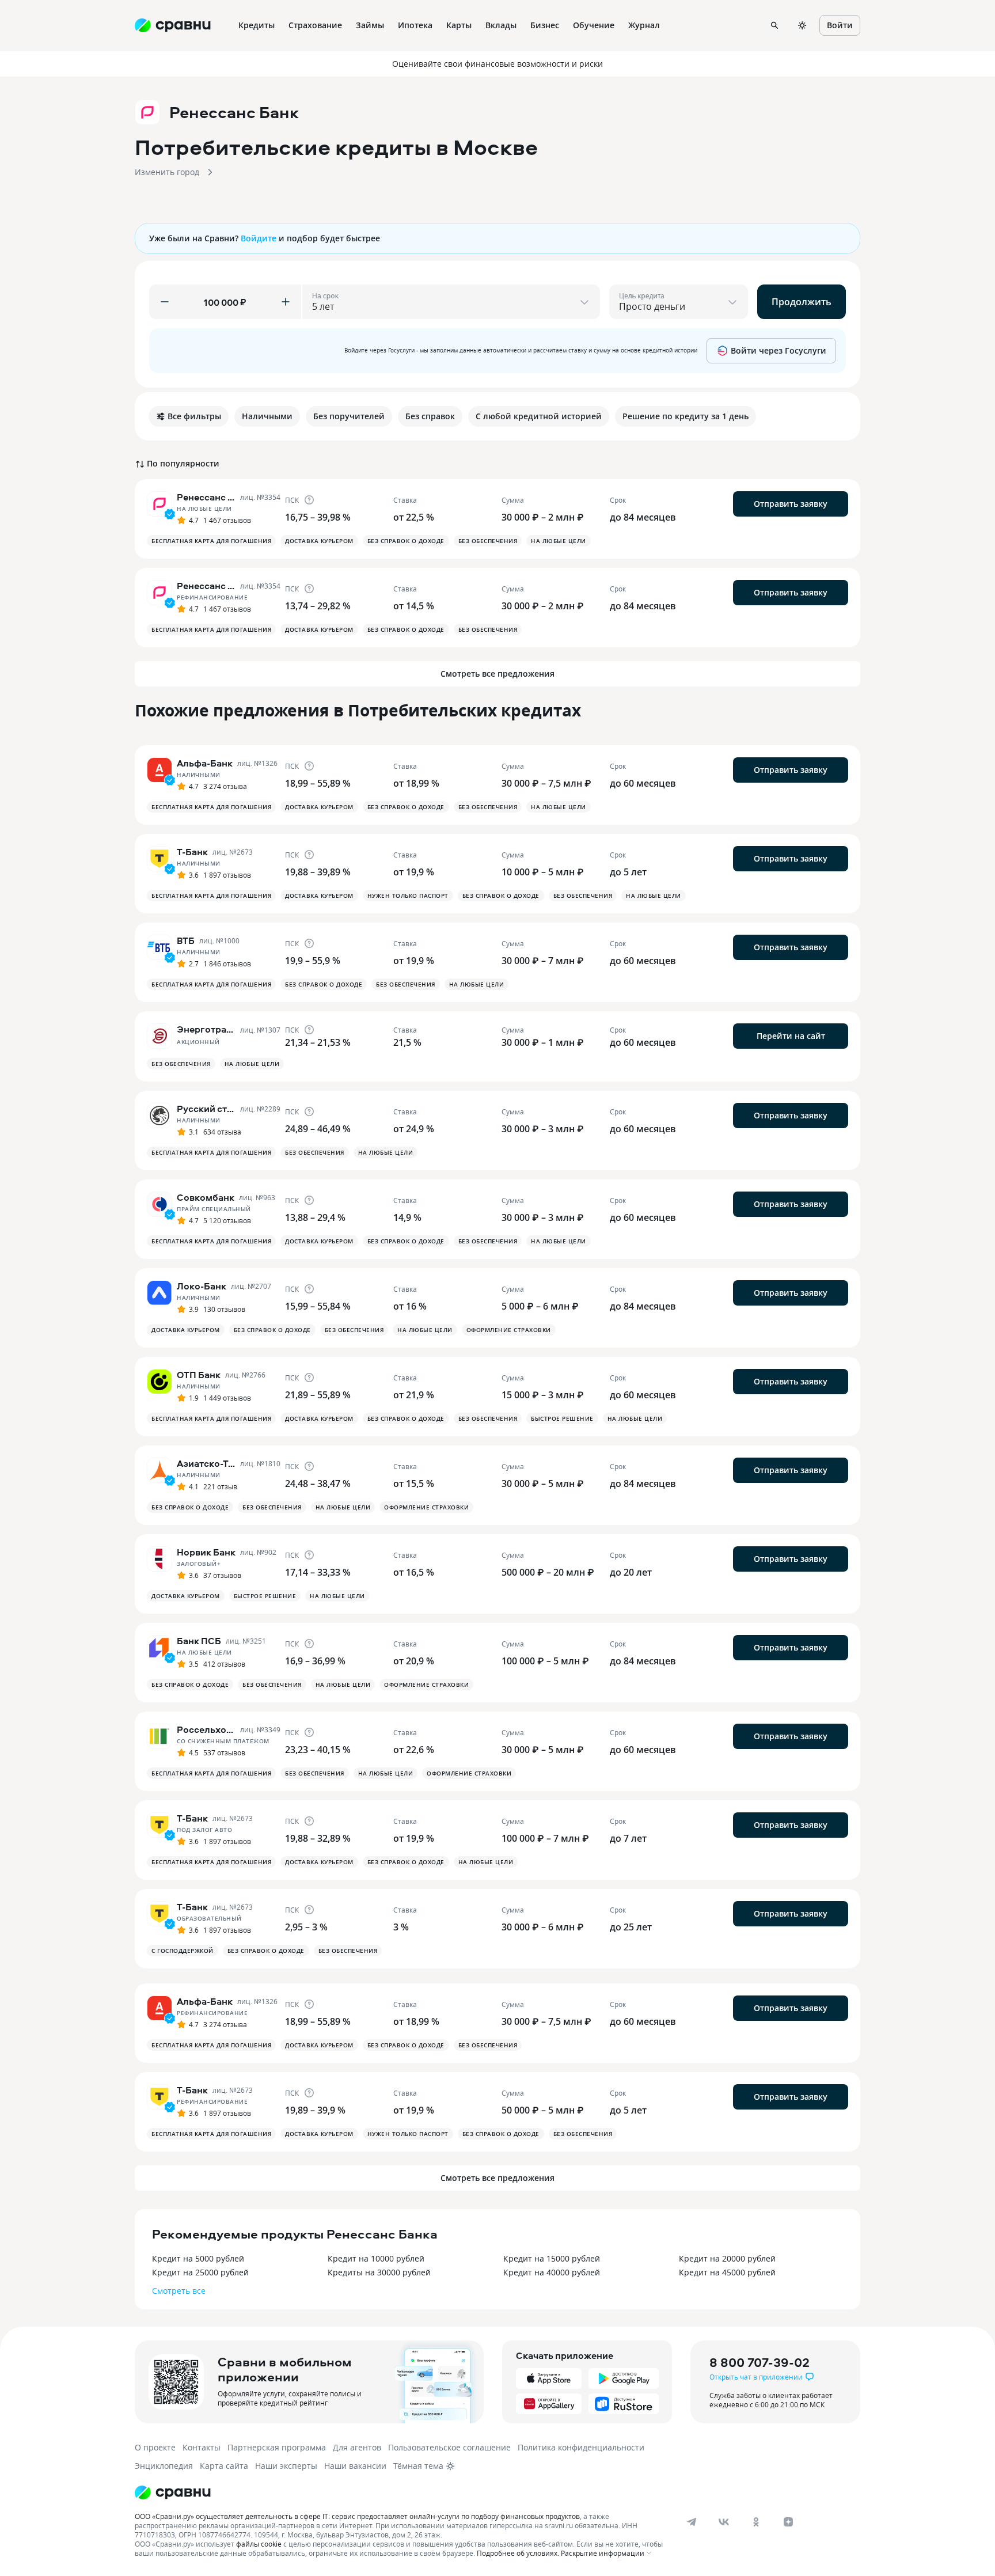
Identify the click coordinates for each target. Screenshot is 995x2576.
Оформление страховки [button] (509, 1330)
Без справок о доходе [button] (406, 541)
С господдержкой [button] (183, 1951)
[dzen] (788, 2522)
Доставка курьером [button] (319, 541)
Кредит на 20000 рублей (727, 2258)
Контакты (202, 2447)
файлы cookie (259, 2544)
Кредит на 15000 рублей (552, 2258)
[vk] (724, 2522)
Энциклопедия (164, 2466)
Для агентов (357, 2447)
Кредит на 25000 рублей (200, 2272)
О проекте (155, 2447)
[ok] (756, 2522)
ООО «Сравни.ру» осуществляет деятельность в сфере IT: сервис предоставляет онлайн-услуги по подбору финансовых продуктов (357, 2516)
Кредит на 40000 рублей (552, 2272)
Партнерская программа (277, 2447)
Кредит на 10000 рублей (376, 2258)
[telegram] (692, 2522)
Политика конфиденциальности (581, 2447)
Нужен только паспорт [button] (408, 896)
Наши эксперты (286, 2466)
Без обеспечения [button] (488, 541)
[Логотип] (173, 2492)
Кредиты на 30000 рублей (379, 2272)
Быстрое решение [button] (562, 1418)
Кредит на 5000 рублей (198, 2258)
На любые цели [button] (559, 541)
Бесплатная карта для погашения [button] (211, 541)
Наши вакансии (355, 2466)
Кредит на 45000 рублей (727, 2272)
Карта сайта (224, 2466)
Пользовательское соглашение (449, 2447)
